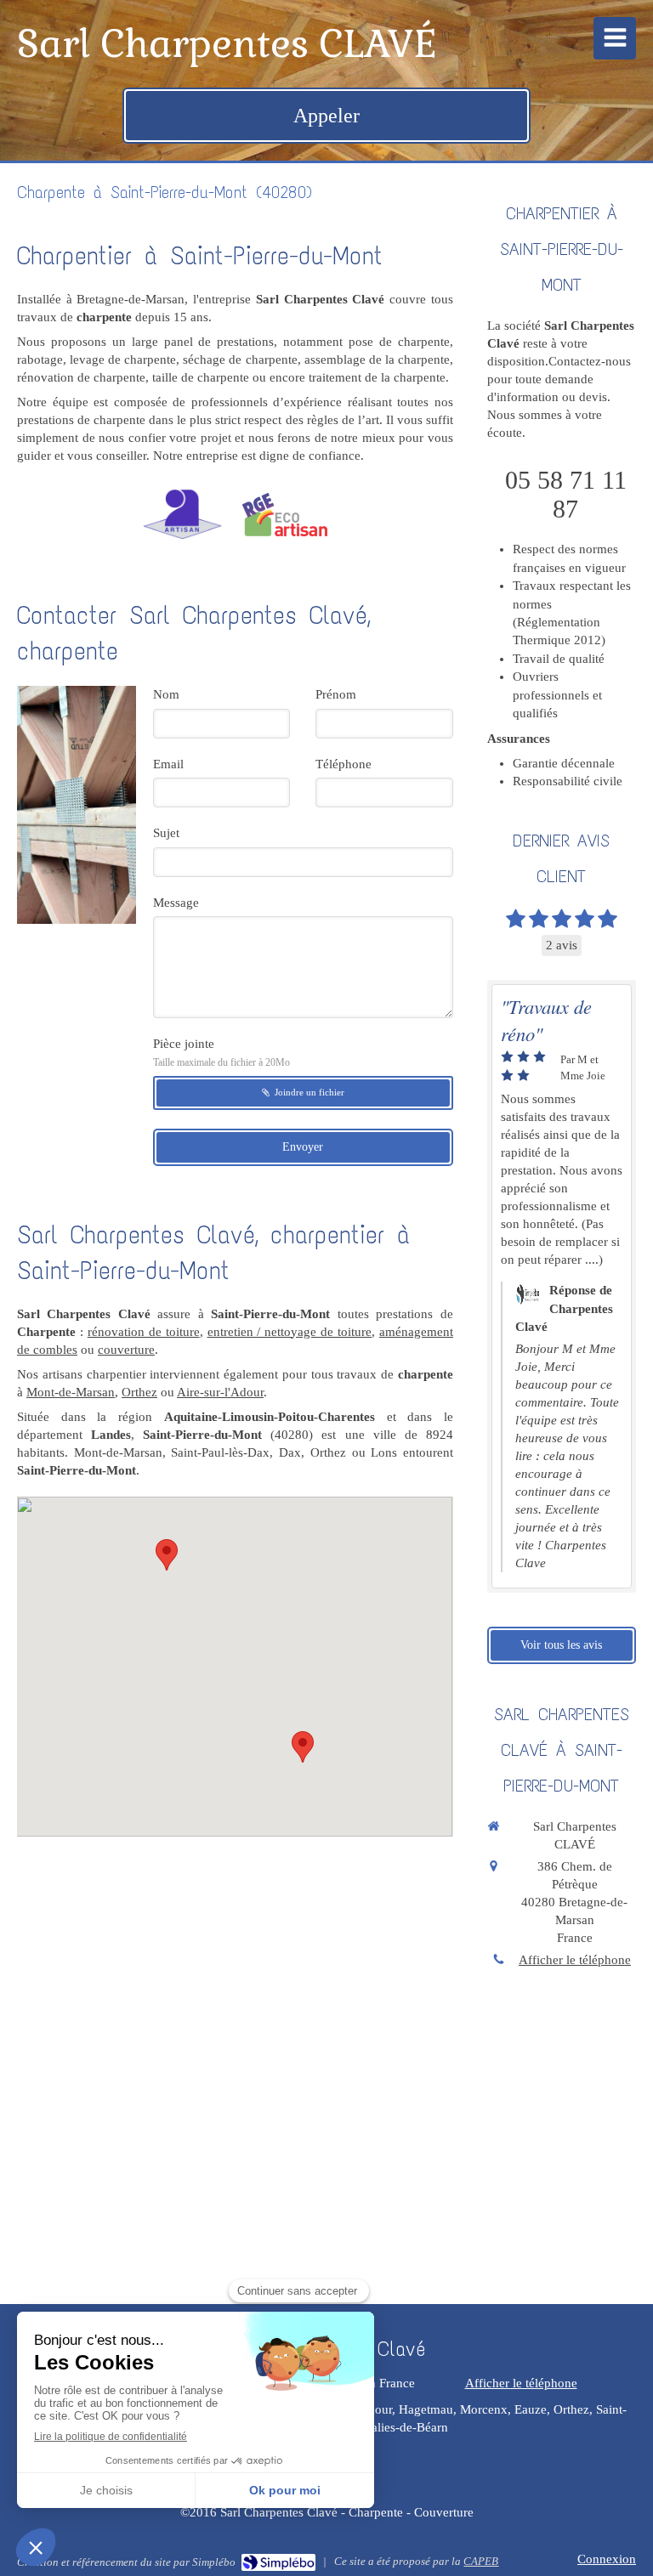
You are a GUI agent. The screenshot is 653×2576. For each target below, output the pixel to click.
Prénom (336, 694)
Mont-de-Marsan (71, 1392)
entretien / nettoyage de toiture (290, 1332)
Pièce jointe (221, 1053)
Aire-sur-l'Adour (220, 1392)
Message (176, 903)
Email (168, 764)
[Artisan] (182, 514)
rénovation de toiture (144, 1332)
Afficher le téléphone (575, 1960)
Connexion (607, 2559)
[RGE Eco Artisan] (285, 514)
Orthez (139, 1392)
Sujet (166, 833)
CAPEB (481, 2561)
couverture (126, 1350)
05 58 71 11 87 (566, 494)
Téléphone (344, 764)
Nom (166, 694)
